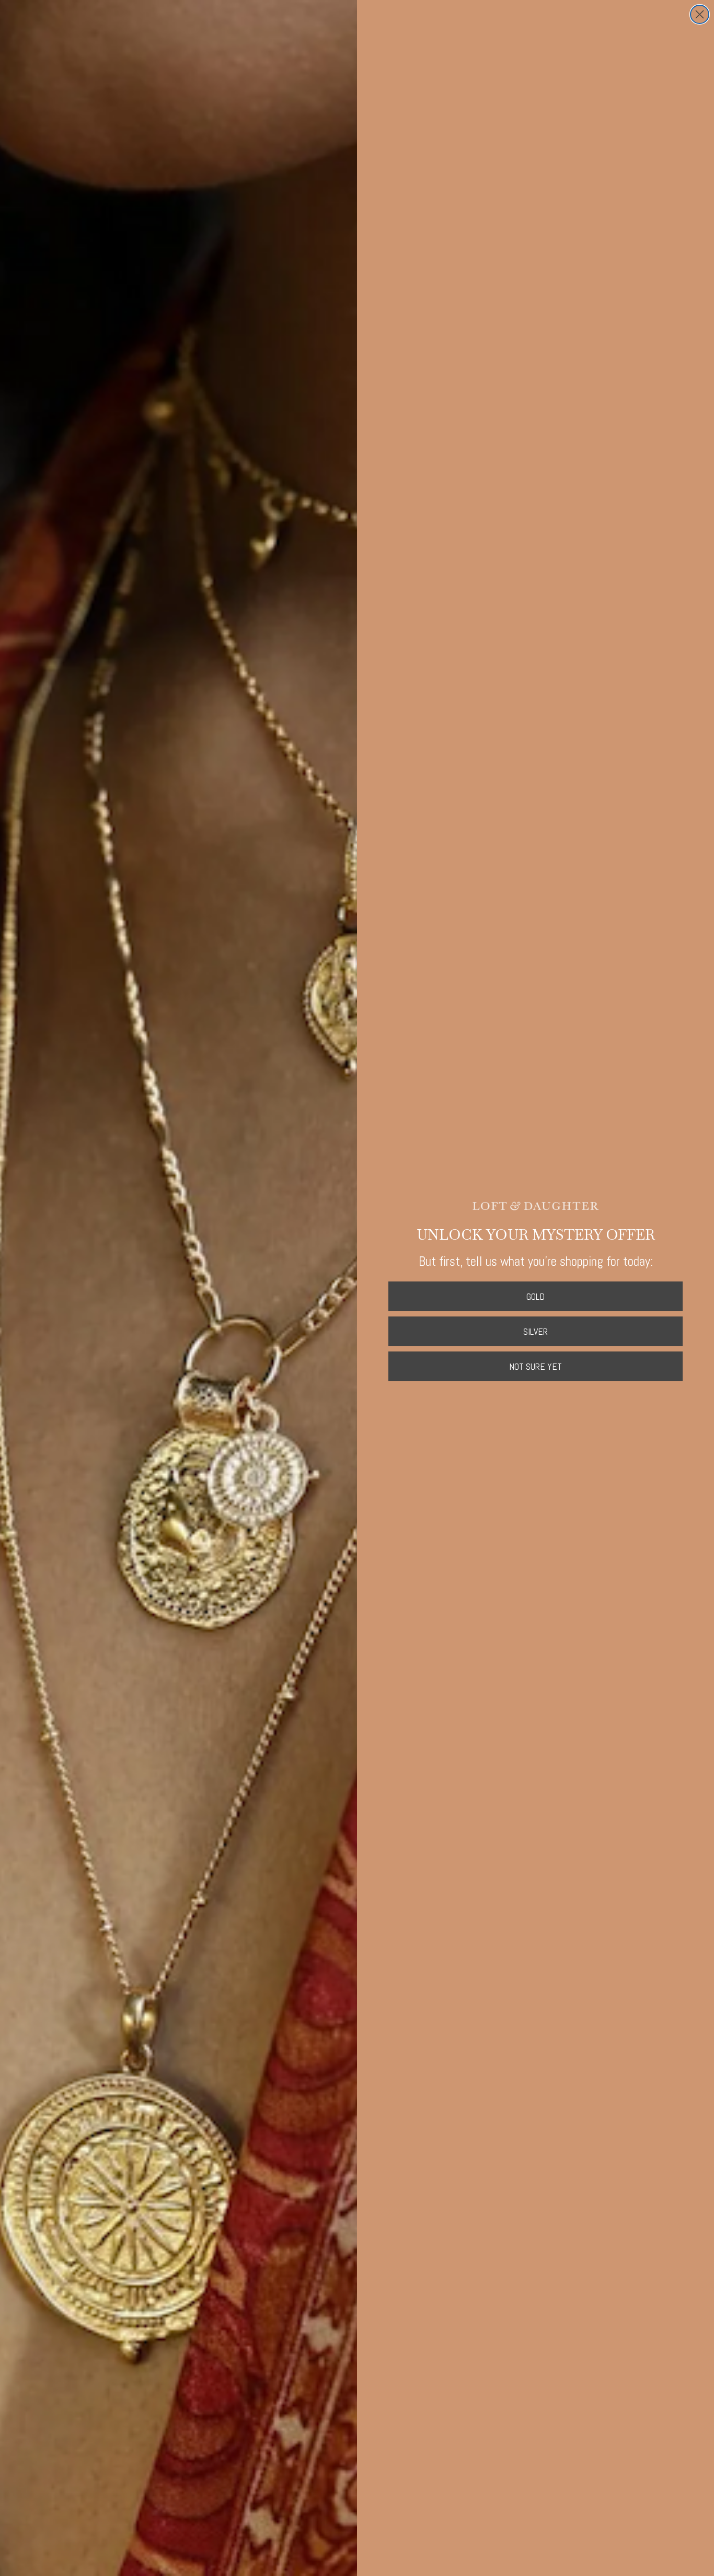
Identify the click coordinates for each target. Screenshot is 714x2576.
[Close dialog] (700, 14)
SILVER (535, 1331)
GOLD (535, 1296)
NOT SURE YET (535, 1366)
